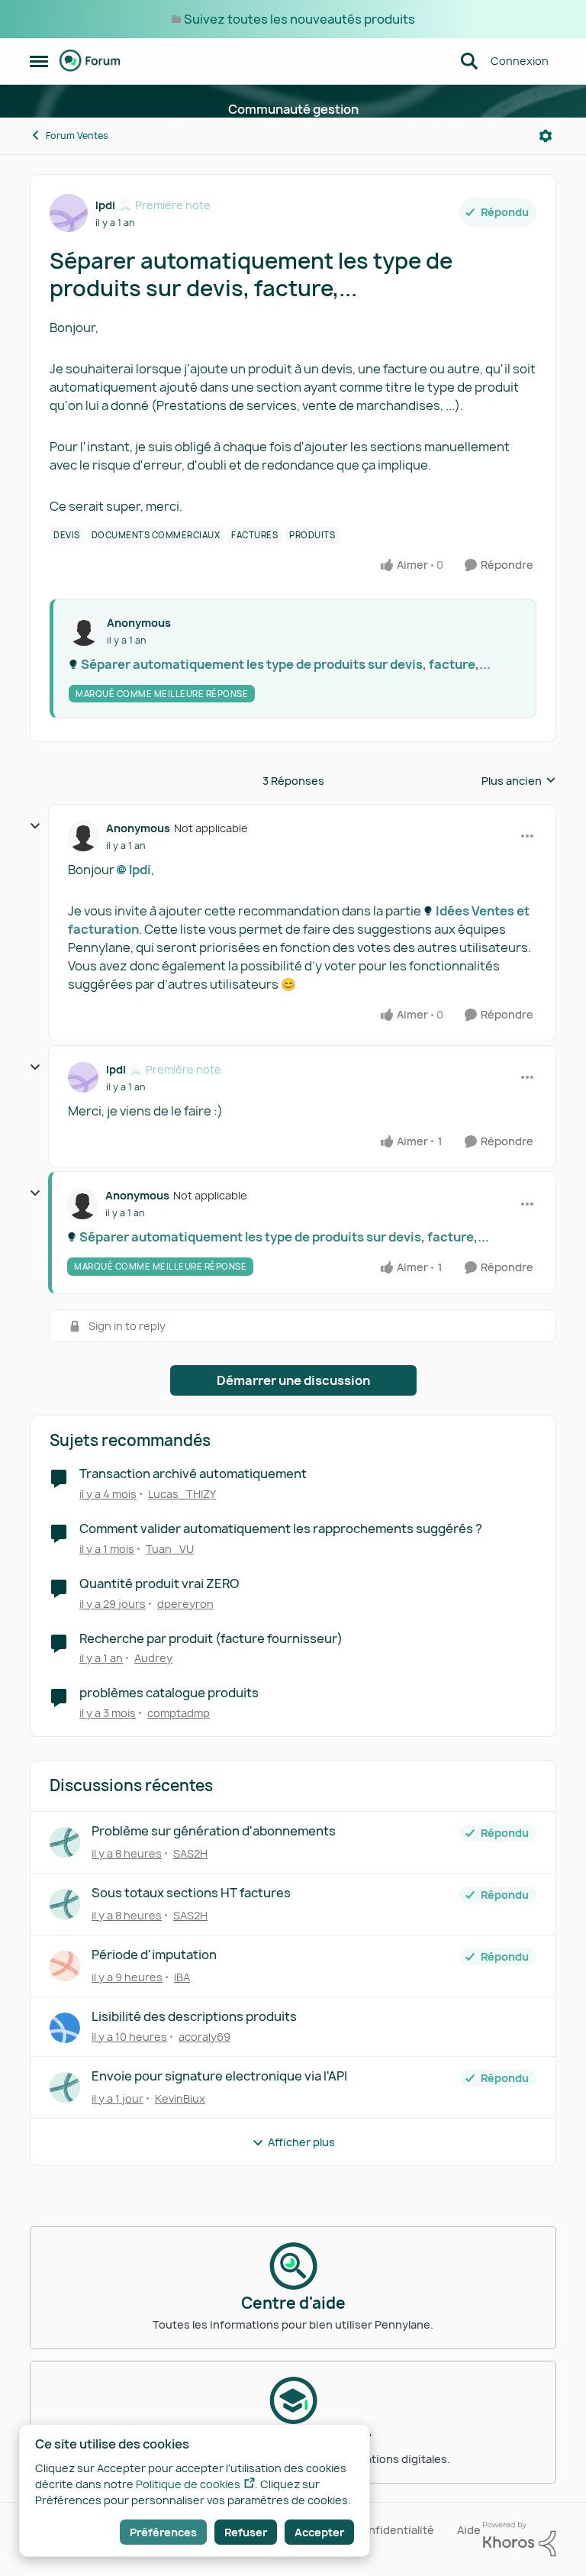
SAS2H (190, 1853)
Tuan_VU (170, 1549)
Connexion (520, 61)
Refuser (246, 2532)
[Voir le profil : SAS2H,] (65, 1842)
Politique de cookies (188, 2484)
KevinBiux (180, 2098)
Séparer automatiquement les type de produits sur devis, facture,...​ (286, 664)
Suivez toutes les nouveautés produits (299, 19)
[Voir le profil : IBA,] (65, 1966)
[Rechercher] (469, 61)
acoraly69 (204, 2037)
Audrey (153, 1658)
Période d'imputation (154, 1955)
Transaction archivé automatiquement (193, 1474)
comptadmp (179, 1713)
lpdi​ (140, 870)
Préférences (163, 2532)
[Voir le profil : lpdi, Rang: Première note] (69, 213)
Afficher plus (301, 2142)
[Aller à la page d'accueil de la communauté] (90, 61)
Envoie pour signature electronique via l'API (219, 2076)
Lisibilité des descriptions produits (194, 2017)
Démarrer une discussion (293, 1380)
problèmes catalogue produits (169, 1693)
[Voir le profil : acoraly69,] (65, 2028)
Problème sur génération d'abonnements (214, 1831)
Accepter (319, 2532)
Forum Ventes (77, 136)
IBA (182, 1977)
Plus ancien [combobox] (519, 781)
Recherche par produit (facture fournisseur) (211, 1639)
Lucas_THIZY (182, 1494)
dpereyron (185, 1604)
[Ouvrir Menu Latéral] (39, 61)
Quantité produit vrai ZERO (159, 1584)
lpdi (105, 205)
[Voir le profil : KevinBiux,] (65, 2087)
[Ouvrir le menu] (546, 136)
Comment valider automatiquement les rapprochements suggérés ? (281, 1529)
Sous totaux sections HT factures (191, 1893)
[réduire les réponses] (35, 826)
